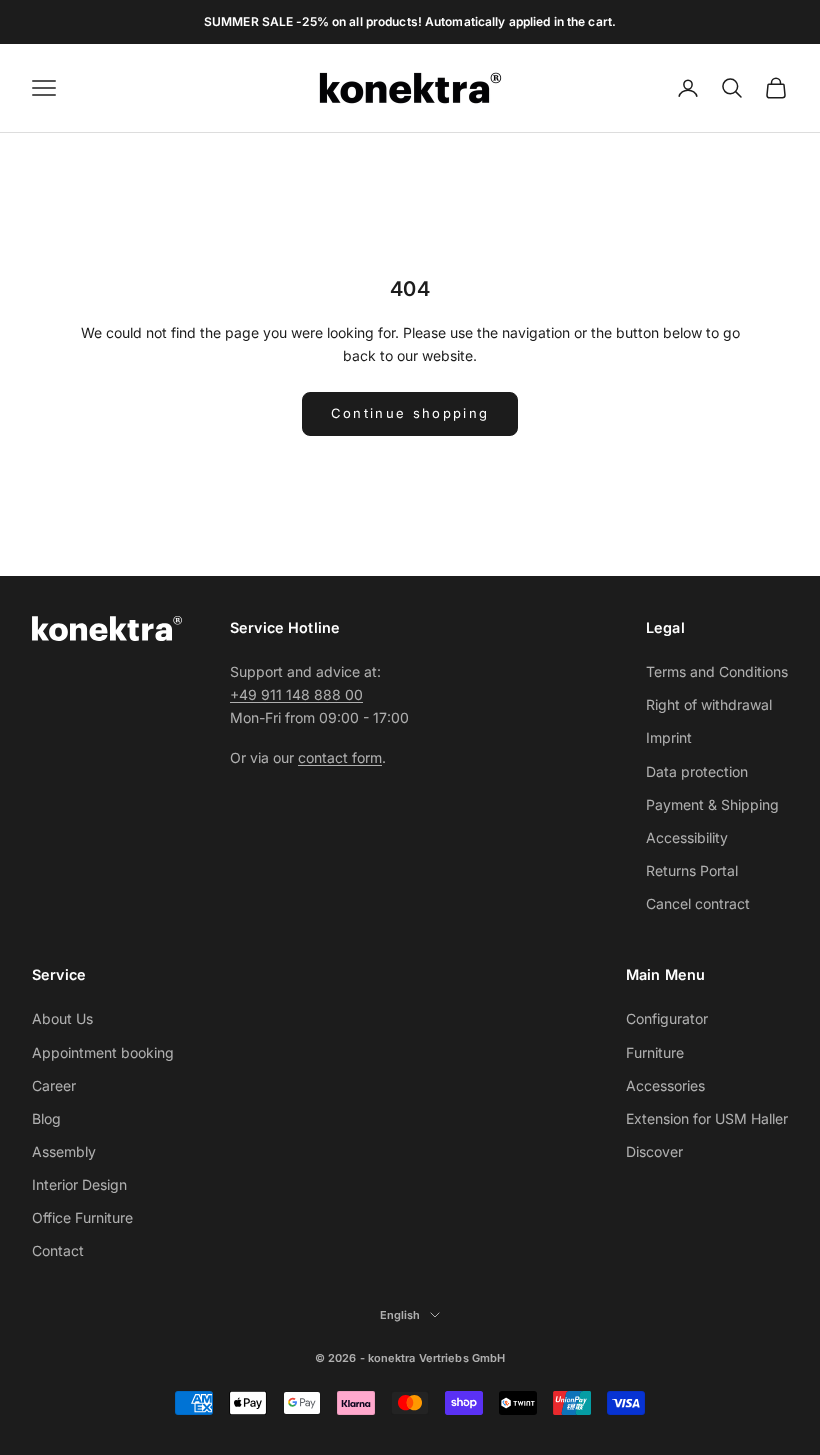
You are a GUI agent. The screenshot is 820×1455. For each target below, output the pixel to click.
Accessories (665, 1085)
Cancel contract (698, 903)
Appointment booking (103, 1052)
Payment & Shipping (712, 804)
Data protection (697, 771)
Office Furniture (82, 1217)
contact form (340, 757)
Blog (46, 1118)
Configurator (667, 1018)
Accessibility (687, 837)
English (400, 1315)
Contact (58, 1250)
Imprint (669, 737)
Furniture (655, 1052)
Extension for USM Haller (707, 1118)
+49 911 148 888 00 (296, 694)
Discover (654, 1151)
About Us (62, 1018)
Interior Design (79, 1184)
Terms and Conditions (717, 671)
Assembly (64, 1151)
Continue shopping (410, 413)
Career (54, 1085)
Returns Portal (692, 870)
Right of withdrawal (709, 704)
